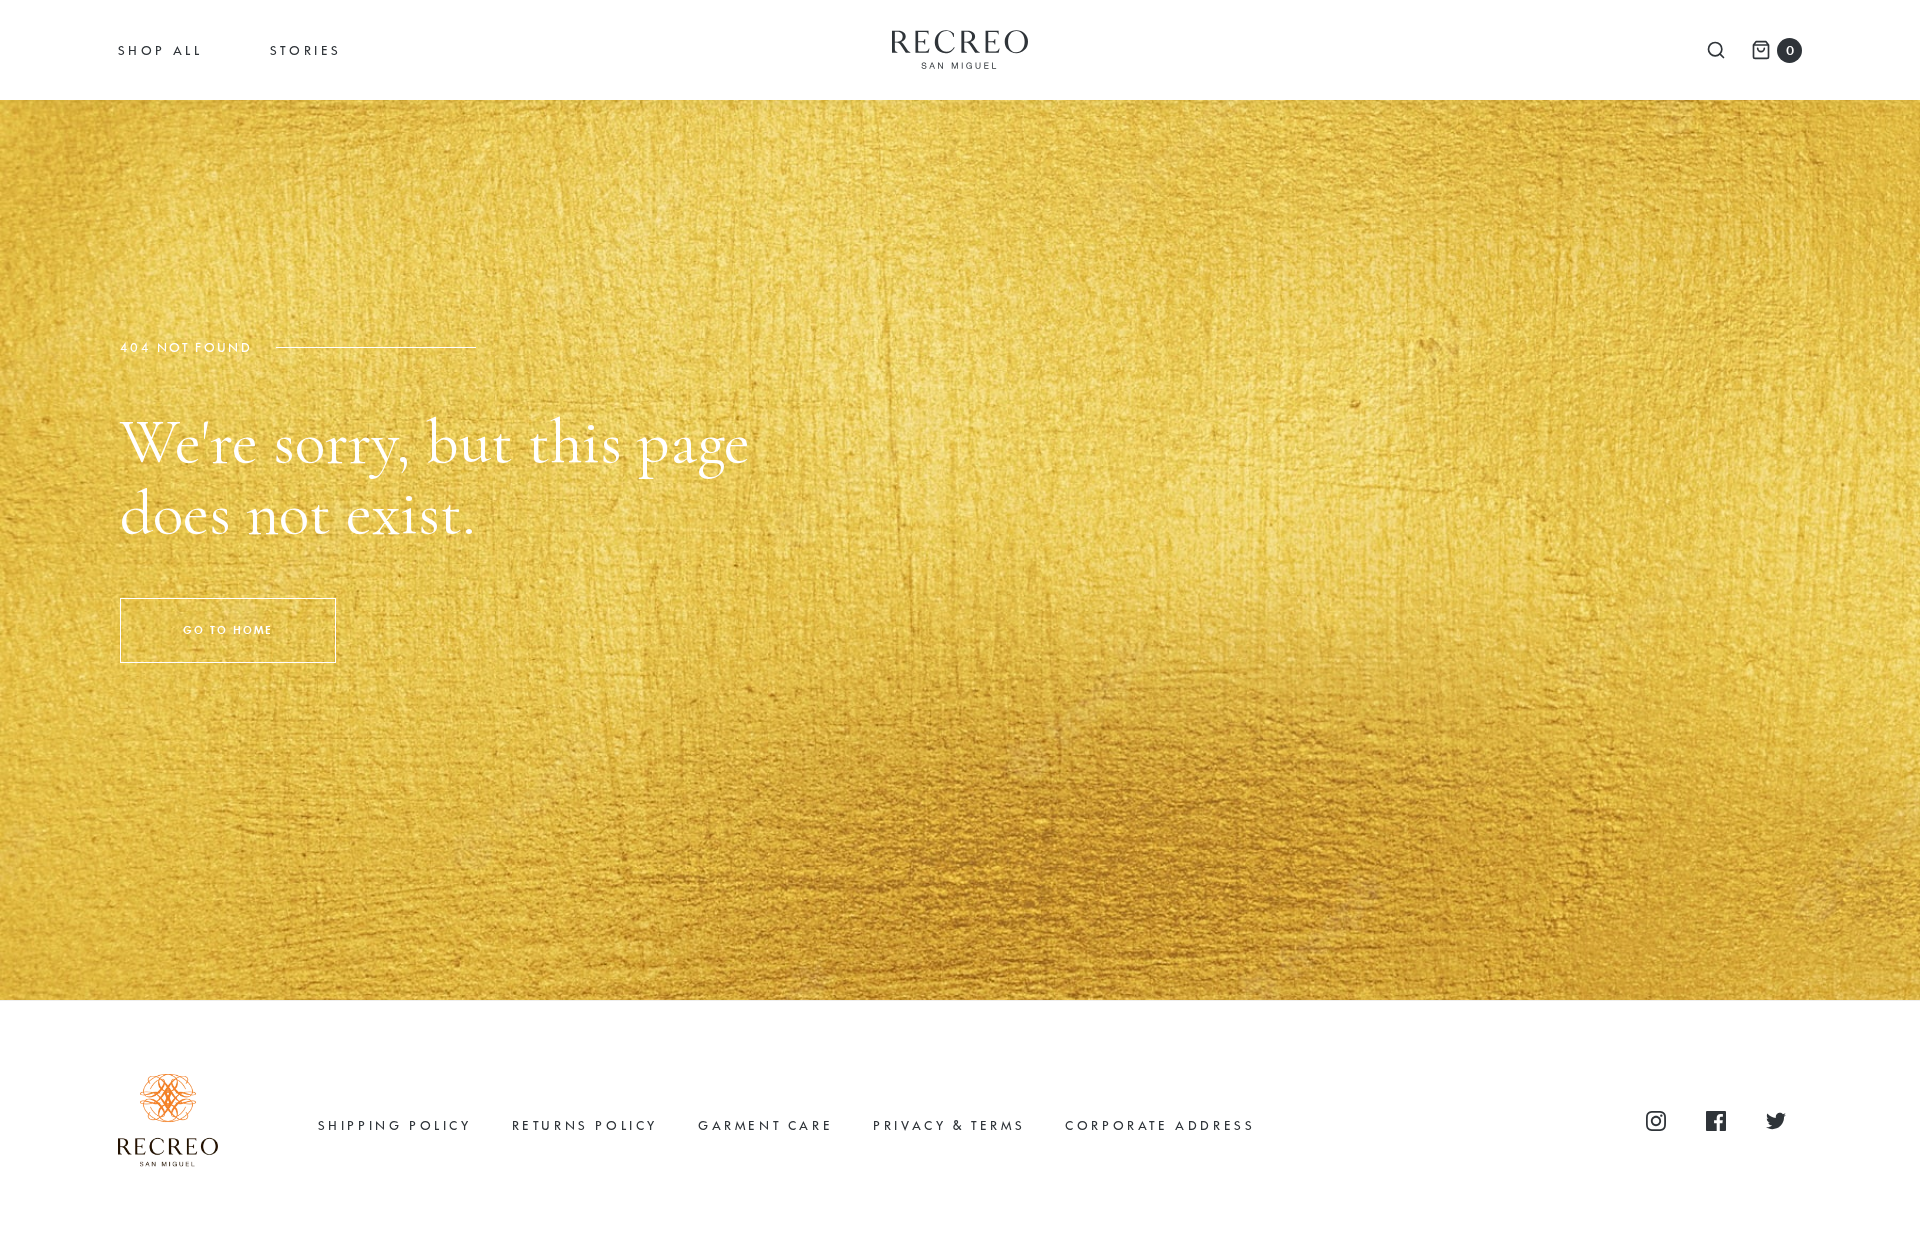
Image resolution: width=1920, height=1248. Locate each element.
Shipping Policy (395, 1125)
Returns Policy (585, 1125)
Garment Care (765, 1125)
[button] (228, 630)
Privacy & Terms (949, 1125)
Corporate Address (1160, 1125)
